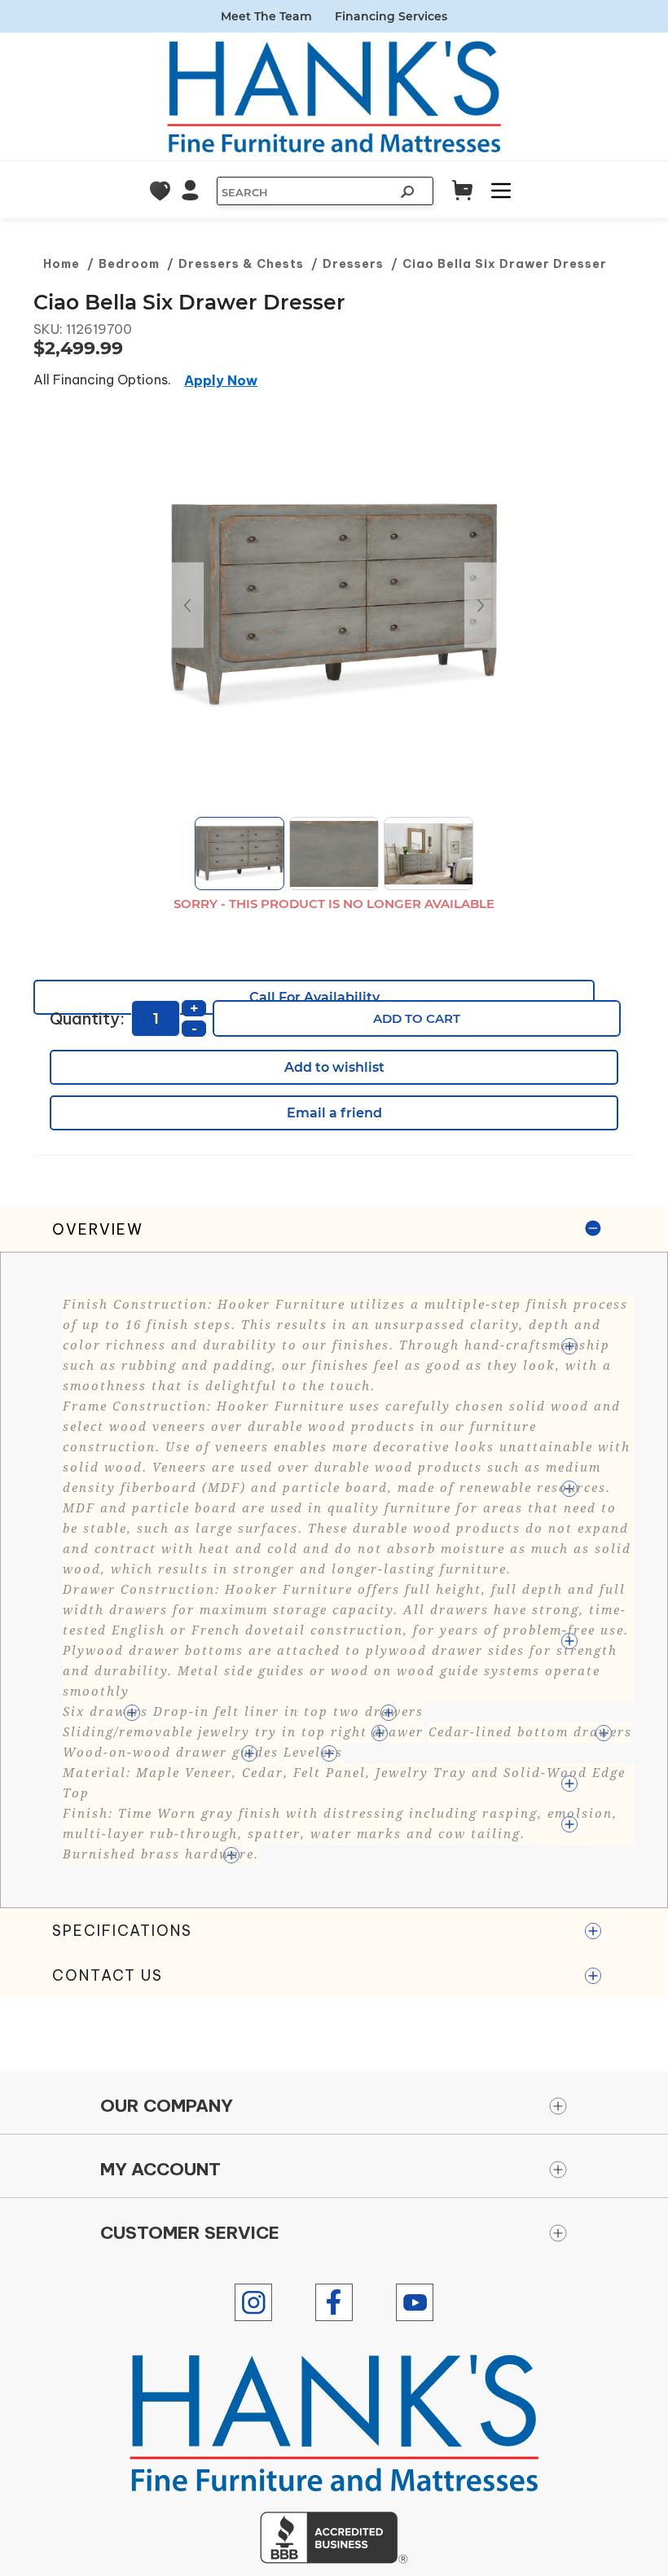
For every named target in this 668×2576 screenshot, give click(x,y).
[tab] (334, 1558)
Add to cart (417, 1018)
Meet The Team (266, 16)
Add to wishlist (334, 1067)
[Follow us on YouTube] (415, 2302)
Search (409, 194)
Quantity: (87, 1018)
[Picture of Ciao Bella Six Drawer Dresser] (334, 605)
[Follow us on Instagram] (253, 2302)
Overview (98, 1229)
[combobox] (305, 192)
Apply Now (221, 380)
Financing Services (391, 16)
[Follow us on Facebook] (334, 2302)
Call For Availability (314, 997)
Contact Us (108, 1975)
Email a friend (334, 1113)
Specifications (122, 1931)
